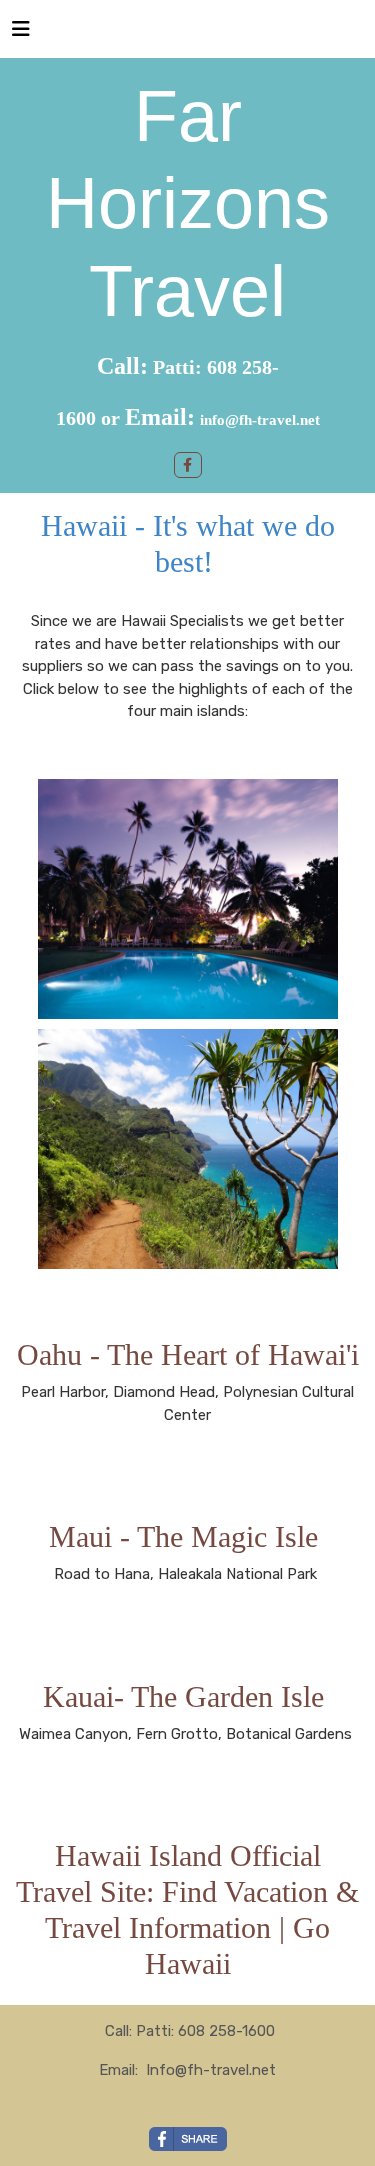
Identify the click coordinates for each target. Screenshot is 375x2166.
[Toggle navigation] (21, 34)
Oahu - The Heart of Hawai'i (188, 1354)
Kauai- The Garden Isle (187, 1696)
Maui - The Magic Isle (187, 1536)
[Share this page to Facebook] (188, 2139)
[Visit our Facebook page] (188, 465)
